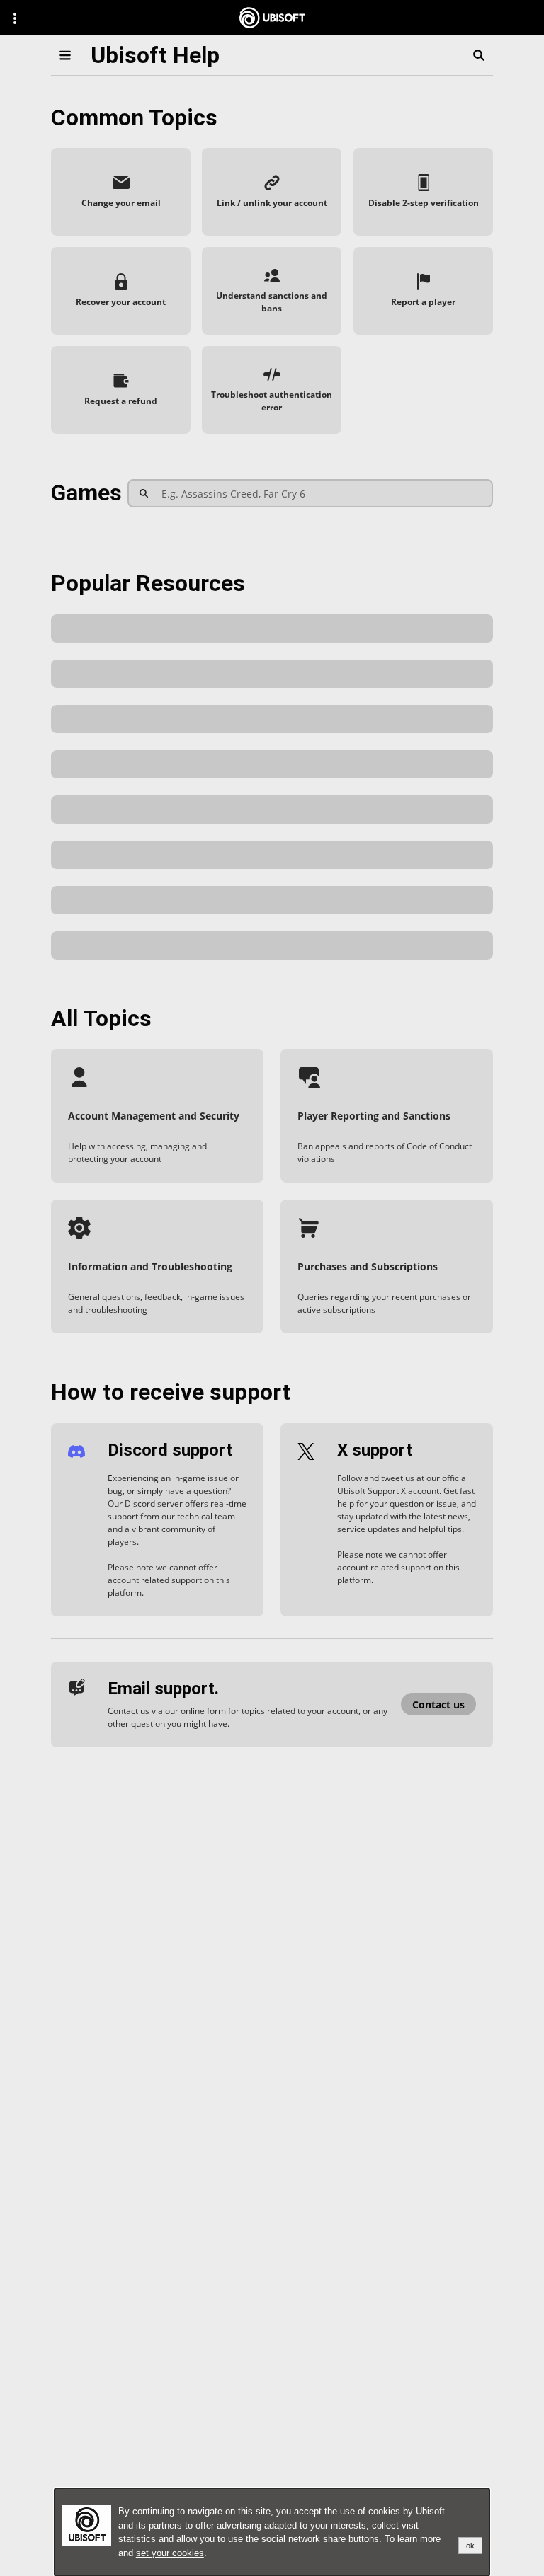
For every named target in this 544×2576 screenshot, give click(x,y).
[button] (121, 192)
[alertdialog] (272, 2532)
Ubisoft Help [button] (155, 55)
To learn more (413, 2539)
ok (470, 2546)
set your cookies (170, 2553)
